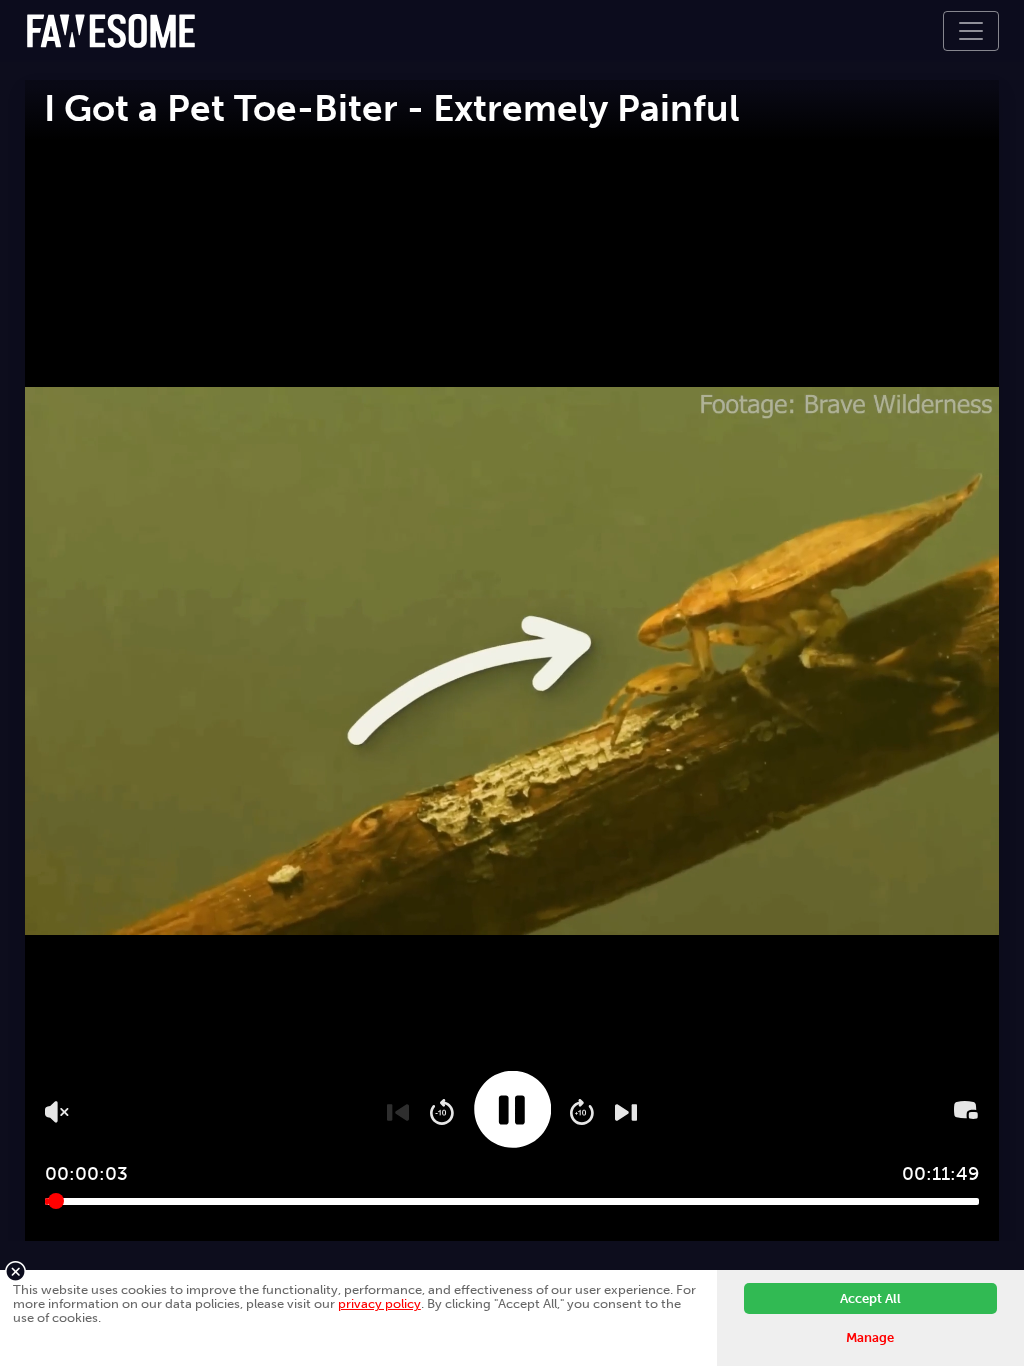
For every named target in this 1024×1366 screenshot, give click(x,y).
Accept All (870, 1298)
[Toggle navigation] (971, 31)
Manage (870, 1337)
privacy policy (379, 1303)
